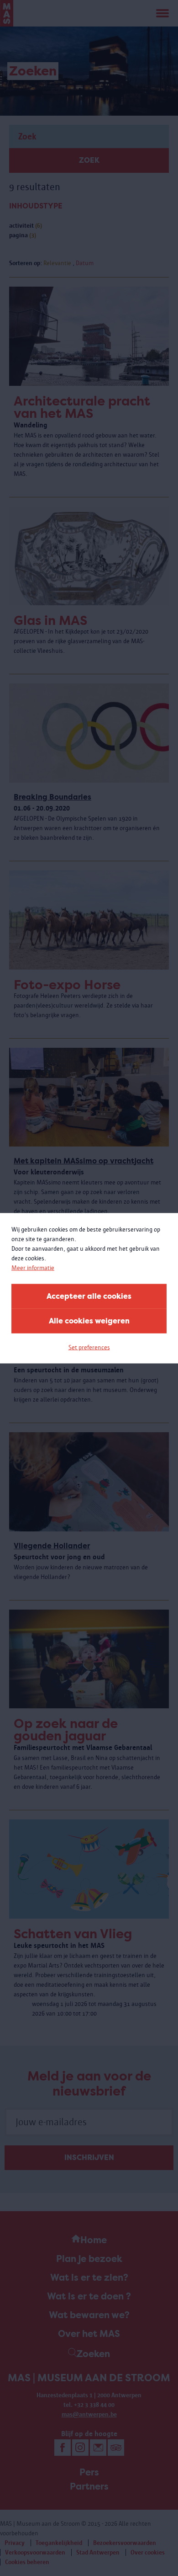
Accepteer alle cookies (89, 1296)
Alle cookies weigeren (89, 1320)
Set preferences (89, 1347)
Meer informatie (33, 1267)
